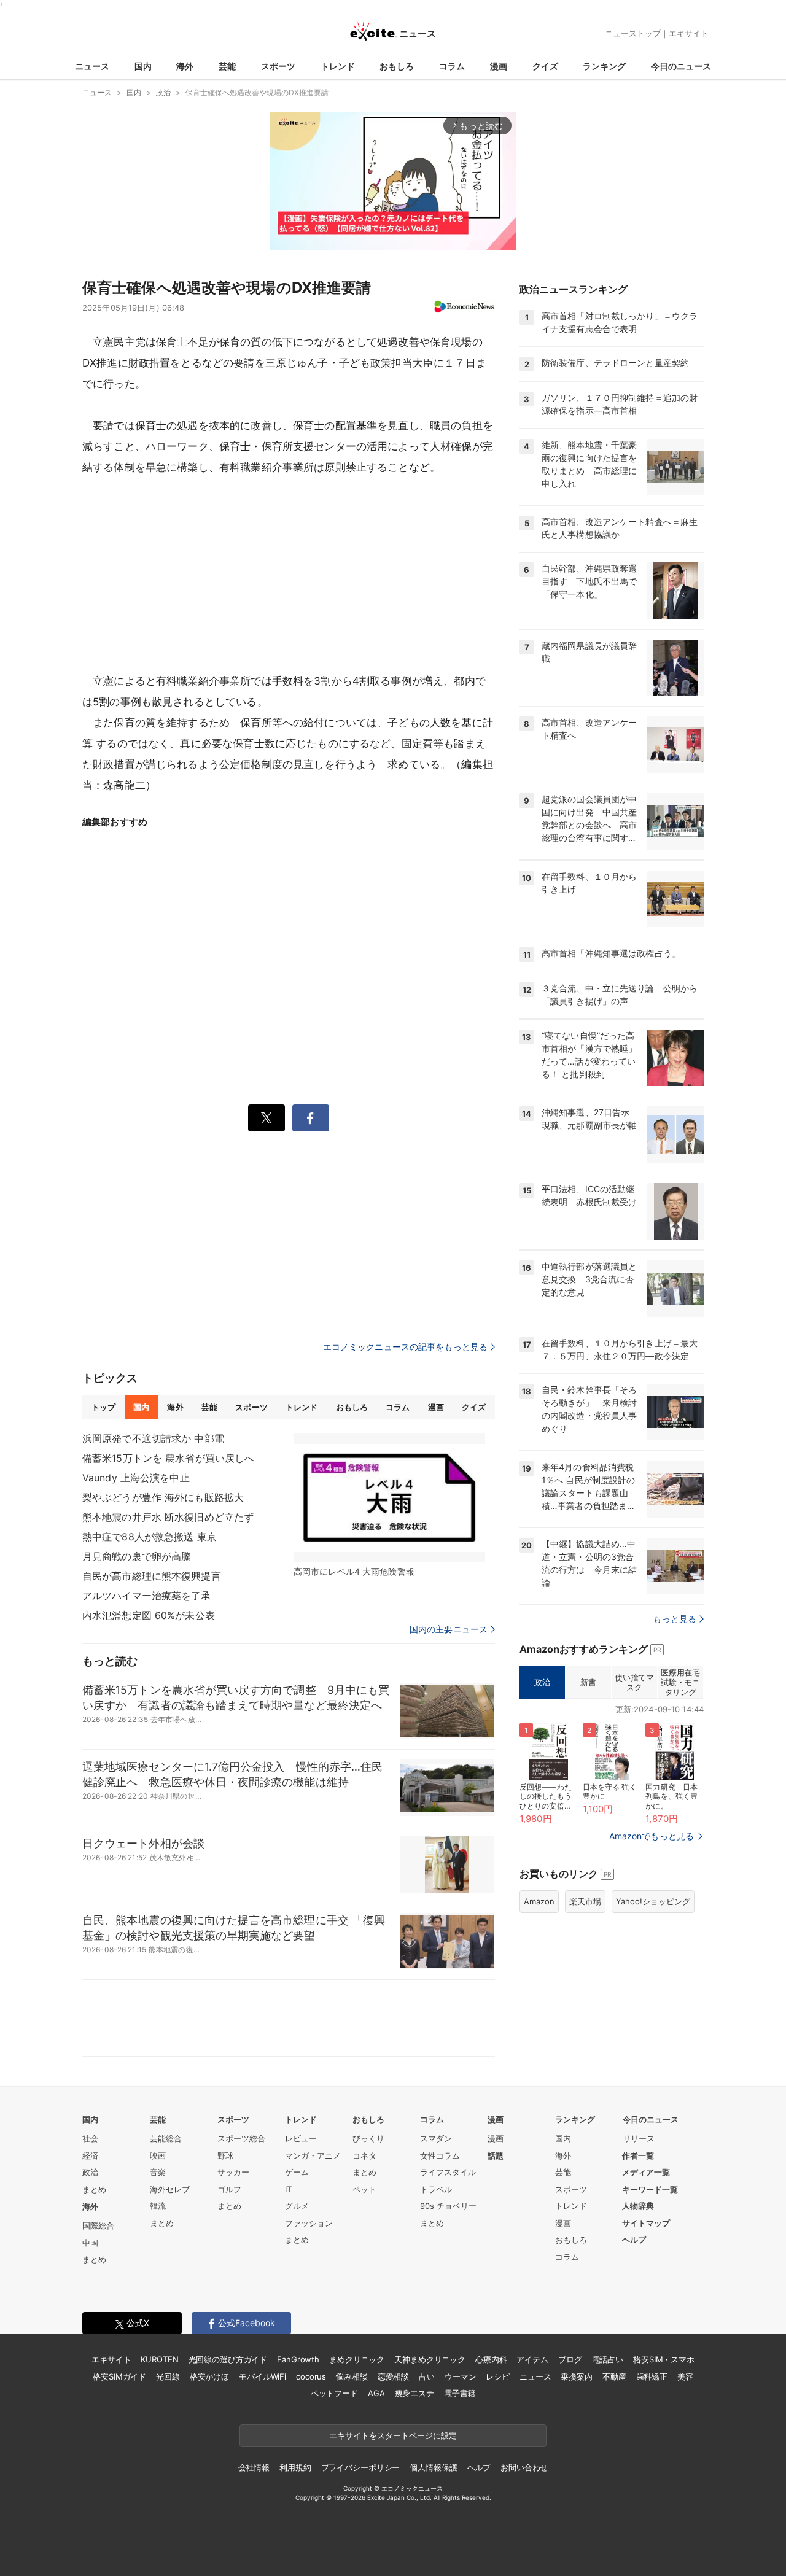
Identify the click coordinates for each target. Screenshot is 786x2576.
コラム (452, 66)
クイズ (545, 66)
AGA (376, 2393)
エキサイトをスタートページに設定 (393, 2435)
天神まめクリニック (430, 2359)
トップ (103, 1407)
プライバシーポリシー (361, 2467)
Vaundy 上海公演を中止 (136, 1478)
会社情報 (254, 2467)
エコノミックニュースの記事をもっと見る (405, 1347)
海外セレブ (170, 2189)
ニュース (92, 66)
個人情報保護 (433, 2467)
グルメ (297, 2206)
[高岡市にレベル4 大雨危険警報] (389, 1498)
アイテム (532, 2359)
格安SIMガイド (119, 2376)
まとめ (94, 2189)
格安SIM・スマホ (664, 2359)
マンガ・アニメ (313, 2155)
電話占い (608, 2359)
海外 (185, 66)
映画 (158, 2155)
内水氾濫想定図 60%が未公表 (149, 1615)
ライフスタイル (448, 2172)
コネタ (364, 2155)
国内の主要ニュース (449, 1629)
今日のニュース (681, 66)
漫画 (499, 66)
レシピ (498, 2376)
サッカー (233, 2172)
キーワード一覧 (650, 2189)
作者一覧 (638, 2155)
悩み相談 (352, 2376)
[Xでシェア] (267, 1118)
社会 (90, 2138)
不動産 (614, 2376)
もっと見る (675, 1619)
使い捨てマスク (634, 1682)
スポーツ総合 (241, 2138)
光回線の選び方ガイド (228, 2359)
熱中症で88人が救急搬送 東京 (150, 1537)
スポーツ (278, 66)
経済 (90, 2155)
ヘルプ (634, 2240)
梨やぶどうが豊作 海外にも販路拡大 (163, 1497)
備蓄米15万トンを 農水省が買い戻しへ (168, 1458)
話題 (496, 2155)
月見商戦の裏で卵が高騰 (137, 1556)
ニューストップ (633, 33)
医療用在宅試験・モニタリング (680, 1682)
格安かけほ (209, 2376)
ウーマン (460, 2376)
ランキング (604, 66)
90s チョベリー (448, 2206)
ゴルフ (229, 2189)
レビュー (301, 2138)
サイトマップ (646, 2223)
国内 (143, 66)
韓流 (158, 2206)
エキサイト (689, 33)
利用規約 (295, 2467)
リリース (639, 2138)
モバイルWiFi (263, 2376)
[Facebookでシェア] (311, 1118)
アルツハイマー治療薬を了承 (147, 1596)
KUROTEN (159, 2359)
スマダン (436, 2138)
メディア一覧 (646, 2172)
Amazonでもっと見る (652, 1836)
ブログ (570, 2359)
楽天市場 (585, 1901)
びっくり (368, 2138)
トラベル (436, 2189)
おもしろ (397, 66)
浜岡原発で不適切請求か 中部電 (153, 1438)
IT (288, 2189)
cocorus (311, 2376)
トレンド (338, 66)
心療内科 (491, 2359)
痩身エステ (414, 2393)
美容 (685, 2376)
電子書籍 (460, 2393)
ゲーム (297, 2172)
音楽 (158, 2172)
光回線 (168, 2376)
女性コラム (440, 2155)
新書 (588, 1682)
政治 (542, 1682)
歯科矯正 (652, 2376)
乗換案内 (576, 2376)
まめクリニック (357, 2359)
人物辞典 (638, 2206)
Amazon (539, 1901)
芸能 (227, 66)
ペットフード (334, 2393)
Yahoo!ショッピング (653, 1901)
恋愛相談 (393, 2376)
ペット (364, 2189)
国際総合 (98, 2225)
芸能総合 (166, 2138)
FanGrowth (298, 2359)
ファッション (309, 2223)
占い (427, 2376)
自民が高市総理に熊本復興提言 (152, 1576)
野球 (225, 2155)
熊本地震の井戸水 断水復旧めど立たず (168, 1517)
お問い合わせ (524, 2467)
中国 (90, 2243)
